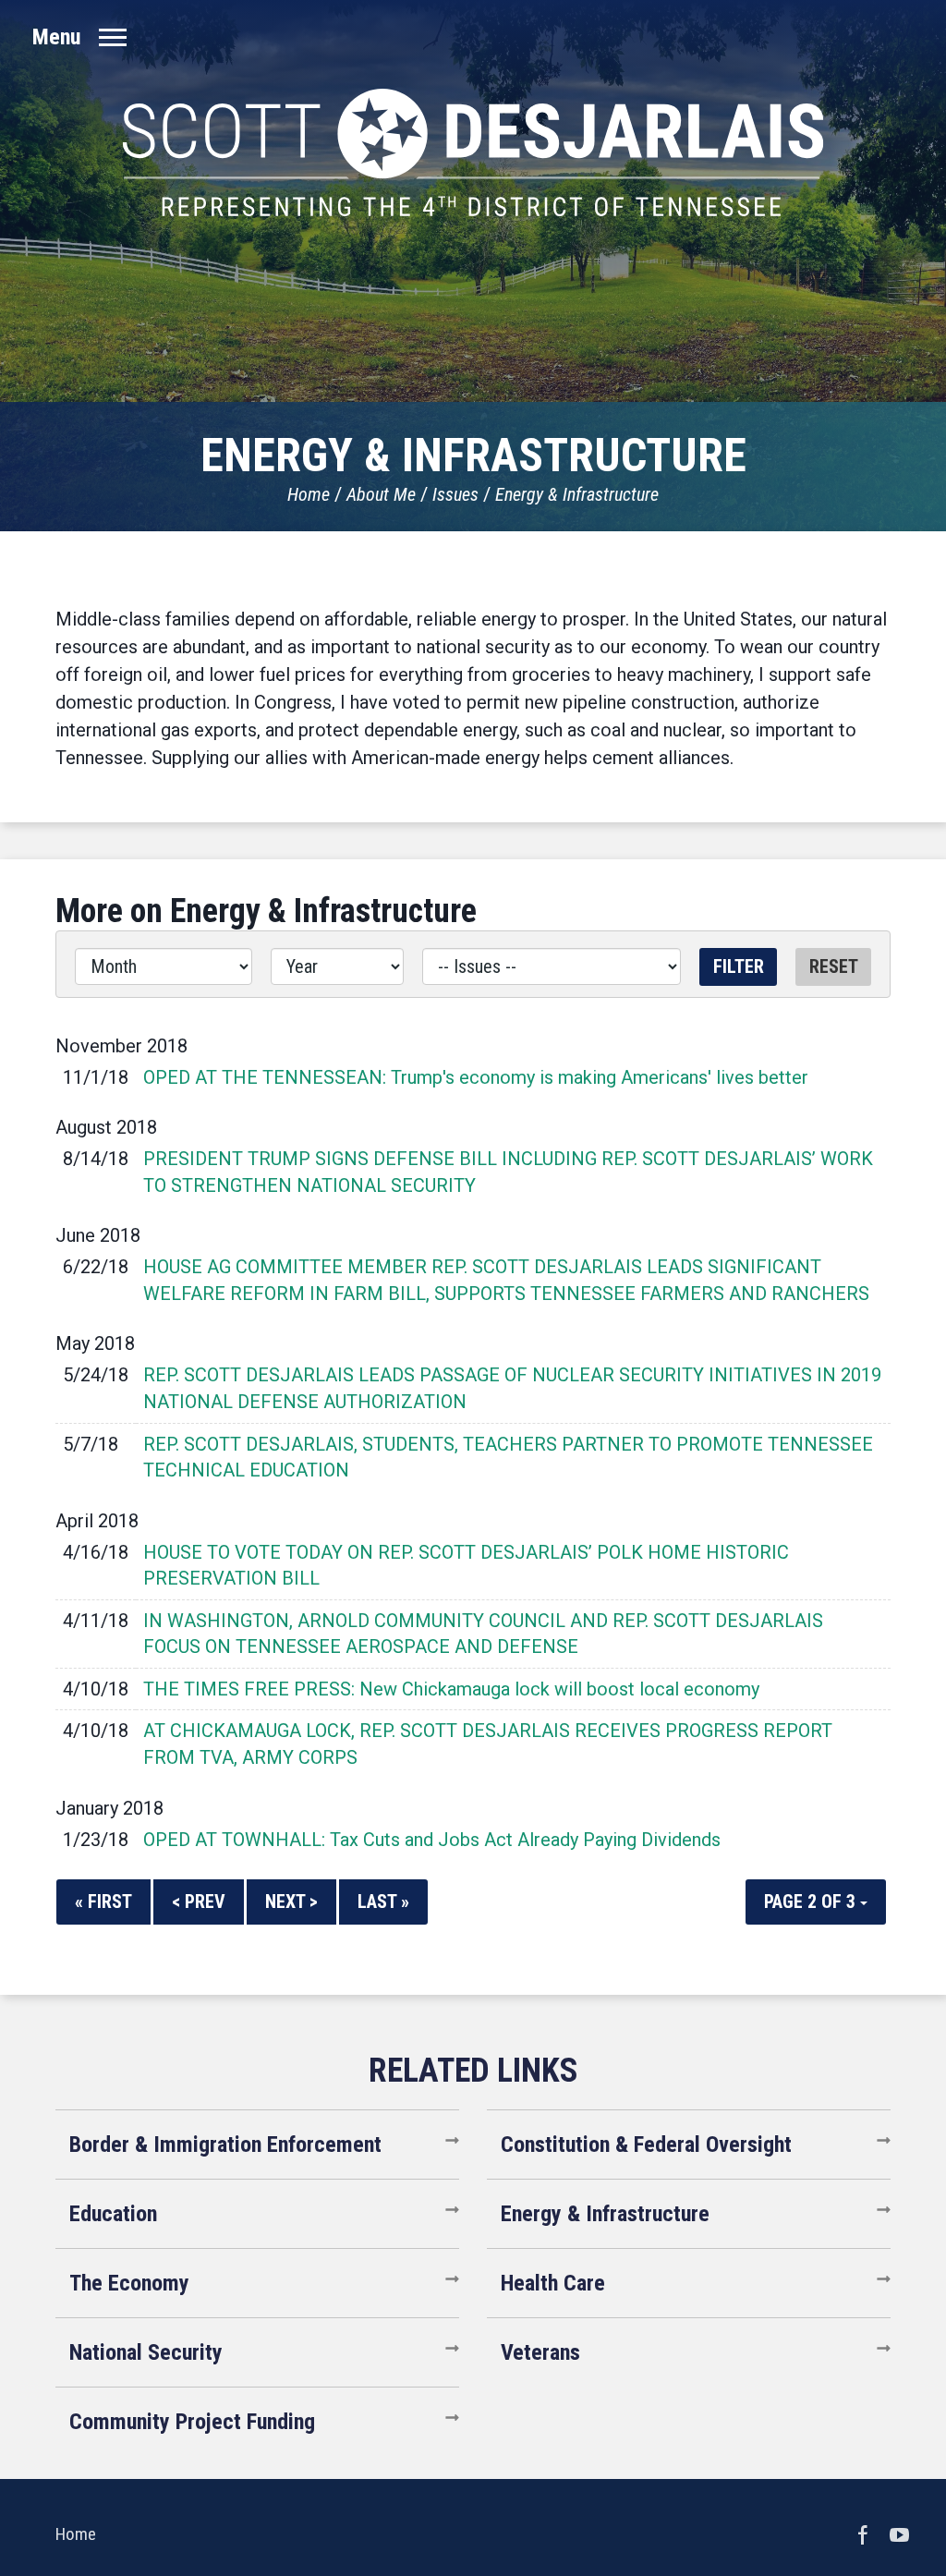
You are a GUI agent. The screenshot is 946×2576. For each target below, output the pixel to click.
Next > (291, 1902)
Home (309, 494)
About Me (381, 494)
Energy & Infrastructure (577, 494)
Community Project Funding (192, 2422)
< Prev (199, 1902)
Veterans (540, 2352)
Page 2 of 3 (812, 1902)
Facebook (863, 2534)
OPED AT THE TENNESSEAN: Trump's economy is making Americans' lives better (476, 1077)
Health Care (553, 2283)
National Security (146, 2352)
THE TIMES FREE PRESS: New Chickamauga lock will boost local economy (451, 1689)
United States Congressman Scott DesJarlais (473, 152)
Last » (383, 1902)
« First (103, 1902)
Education (113, 2214)
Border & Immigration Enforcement (225, 2145)
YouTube (900, 2534)
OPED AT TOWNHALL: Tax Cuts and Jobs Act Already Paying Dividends (432, 1840)
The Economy (129, 2283)
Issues (455, 494)
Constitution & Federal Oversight (646, 2145)
